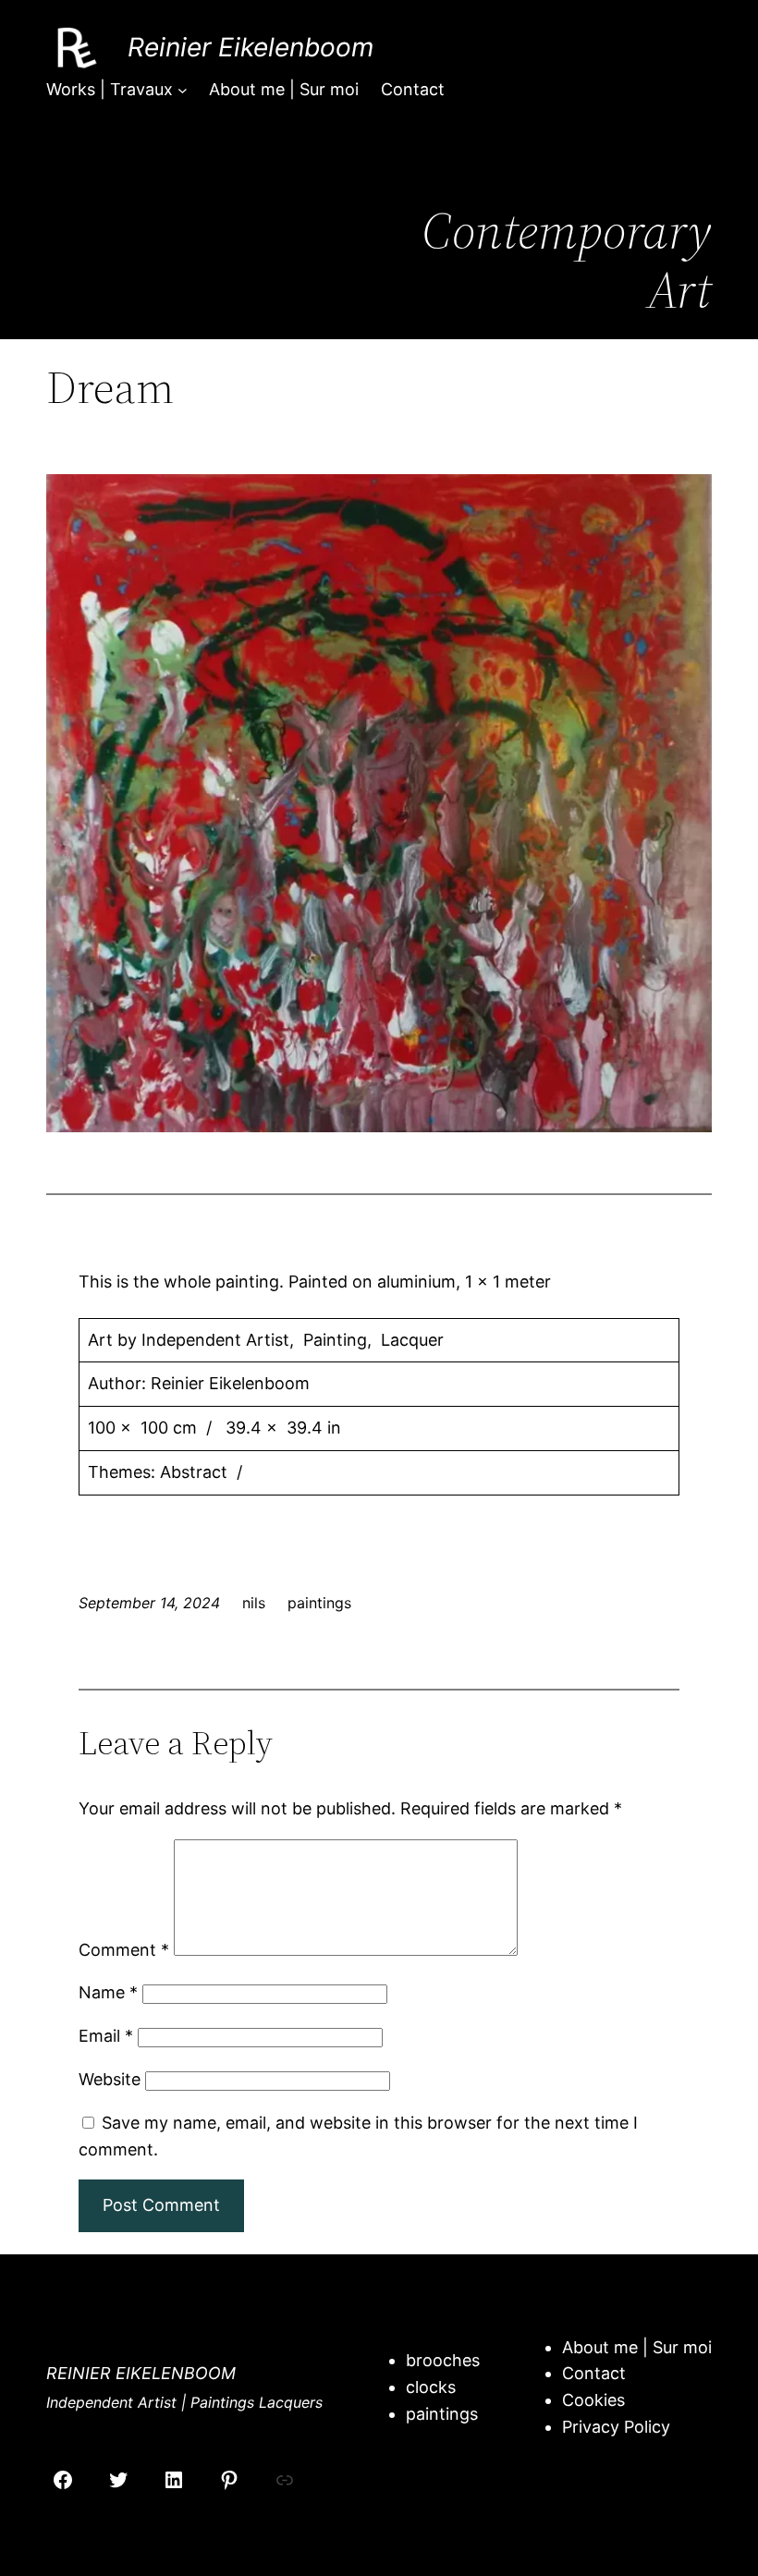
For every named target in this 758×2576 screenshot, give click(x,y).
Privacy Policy (616, 2427)
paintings (319, 1603)
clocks (431, 2387)
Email (106, 2036)
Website (110, 2079)
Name (108, 1992)
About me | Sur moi (637, 2347)
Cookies (593, 2400)
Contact (594, 2373)
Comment (124, 1950)
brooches (443, 2360)
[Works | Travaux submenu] (183, 90)
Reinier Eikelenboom (251, 47)
